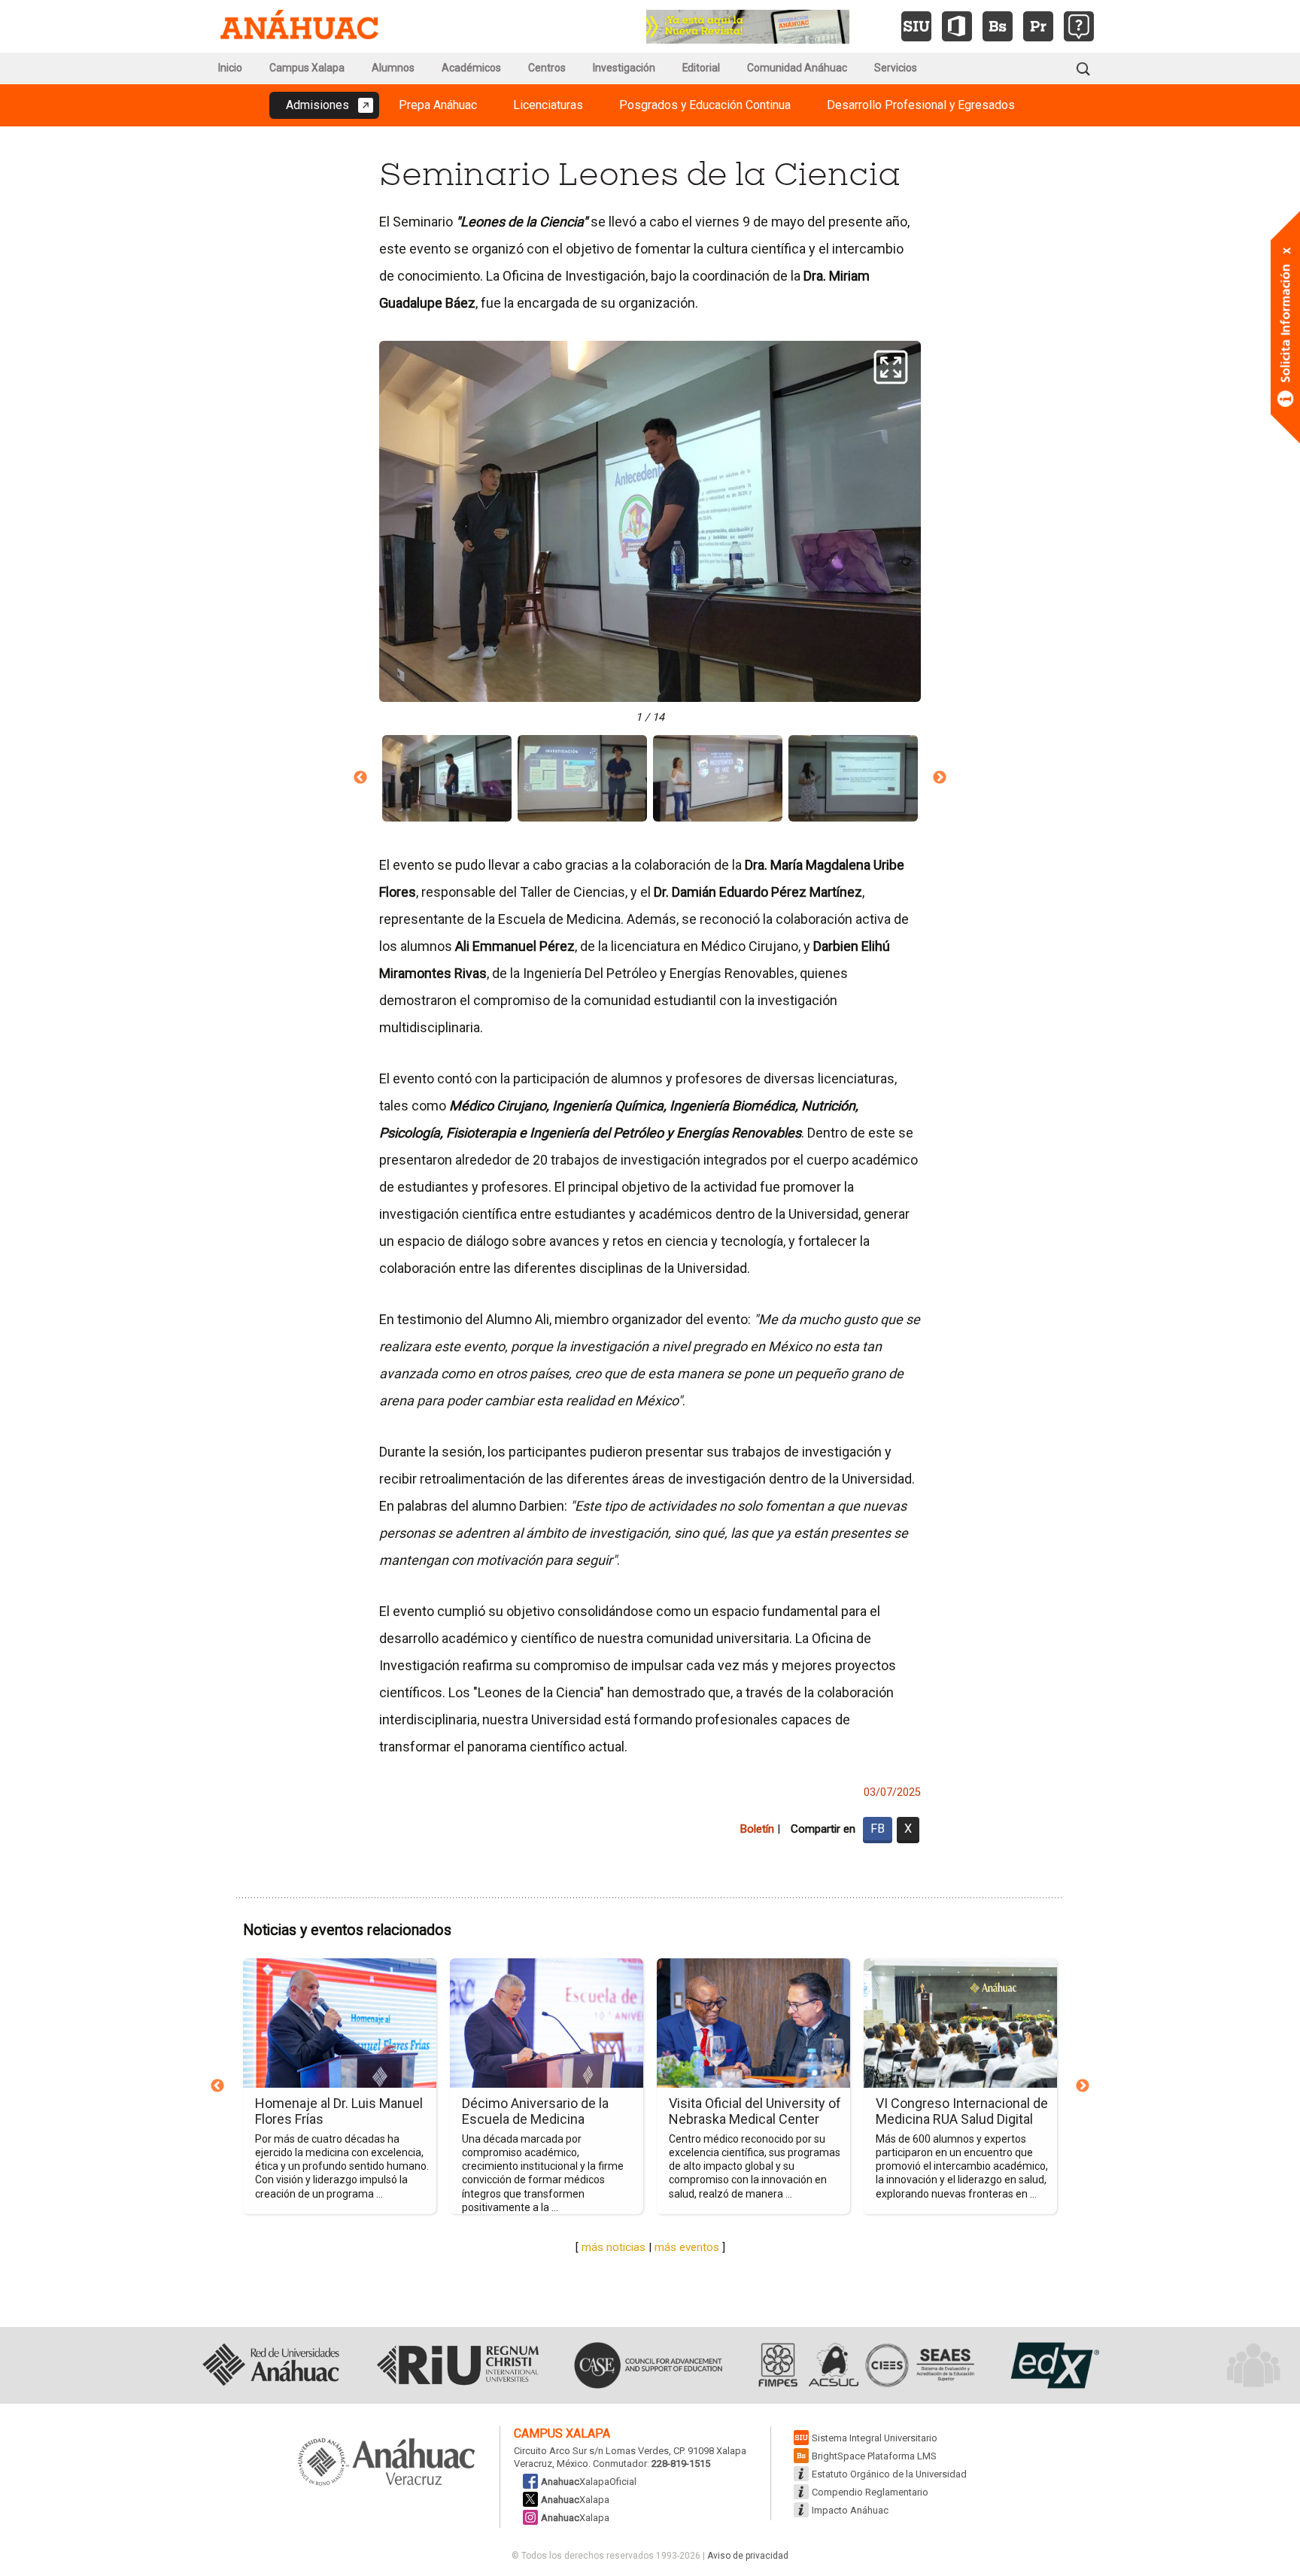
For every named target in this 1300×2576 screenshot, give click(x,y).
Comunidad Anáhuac (797, 68)
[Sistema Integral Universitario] (916, 26)
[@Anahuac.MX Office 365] (957, 26)
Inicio (230, 68)
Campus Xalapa (307, 68)
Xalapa (575, 2500)
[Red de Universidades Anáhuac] (270, 2365)
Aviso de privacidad (748, 2556)
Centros (547, 68)
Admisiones (317, 105)
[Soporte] (1079, 26)
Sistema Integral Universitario (875, 2438)
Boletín (757, 1829)
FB (878, 1829)
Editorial (701, 68)
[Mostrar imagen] (447, 778)
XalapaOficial (589, 2482)
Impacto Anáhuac (850, 2510)
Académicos (471, 68)
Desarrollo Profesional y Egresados (921, 105)
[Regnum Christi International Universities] (458, 2365)
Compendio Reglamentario (870, 2492)
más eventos (687, 2247)
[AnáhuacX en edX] (1053, 2365)
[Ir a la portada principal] (299, 26)
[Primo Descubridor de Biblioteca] (1038, 26)
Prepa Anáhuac (438, 105)
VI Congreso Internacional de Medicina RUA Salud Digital (962, 2111)
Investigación (624, 68)
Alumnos (393, 68)
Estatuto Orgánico (889, 2474)
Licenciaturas (548, 105)
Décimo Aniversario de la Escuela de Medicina (535, 2111)
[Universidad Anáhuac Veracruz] (387, 2463)
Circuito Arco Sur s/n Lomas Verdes (591, 2451)
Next (940, 778)
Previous (360, 778)
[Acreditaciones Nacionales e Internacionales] (864, 2365)
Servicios (896, 68)
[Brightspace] (998, 26)
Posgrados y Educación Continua (705, 105)
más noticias (614, 2247)
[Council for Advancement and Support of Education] (648, 2365)
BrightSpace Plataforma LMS (874, 2456)
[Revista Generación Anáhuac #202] (748, 25)
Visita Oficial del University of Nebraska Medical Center (755, 2111)
